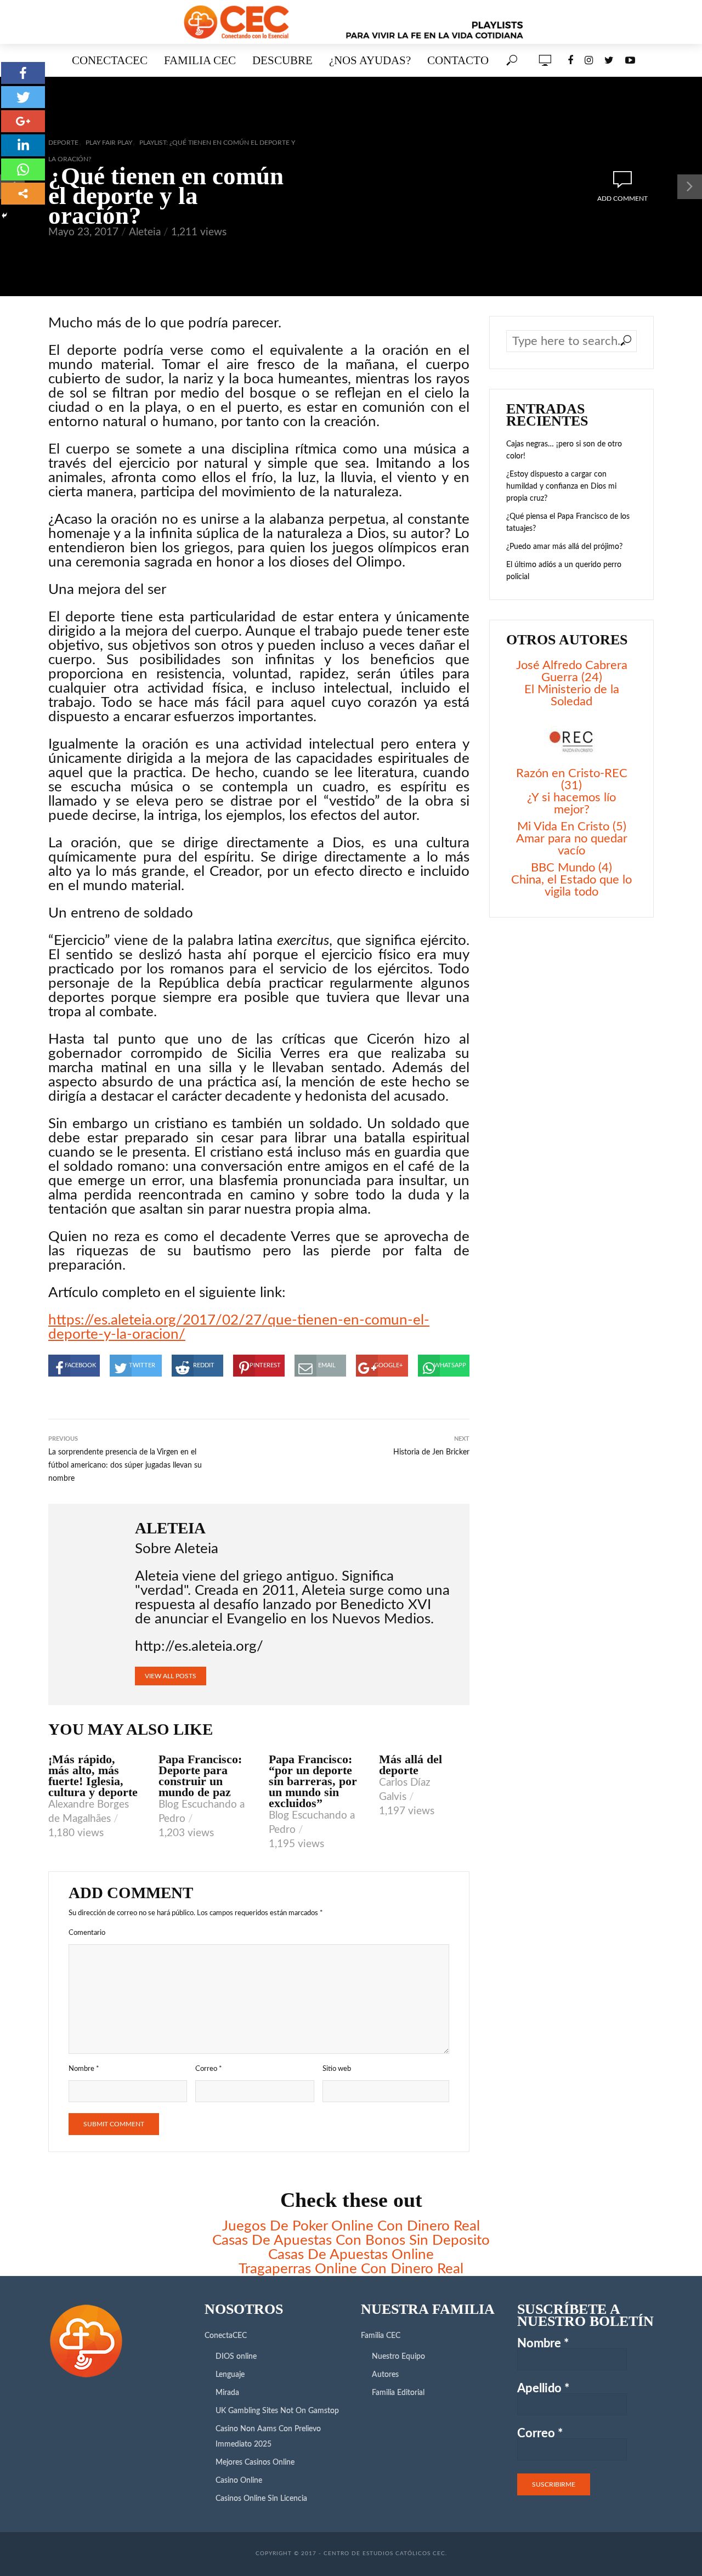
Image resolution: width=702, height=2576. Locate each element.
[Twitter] (23, 97)
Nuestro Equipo (398, 2357)
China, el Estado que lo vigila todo (571, 886)
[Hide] (4, 216)
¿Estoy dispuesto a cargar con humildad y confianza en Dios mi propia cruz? (561, 486)
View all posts (171, 1676)
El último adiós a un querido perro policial (564, 571)
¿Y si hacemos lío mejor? (571, 803)
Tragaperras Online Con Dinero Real (351, 2269)
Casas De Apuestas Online (351, 2255)
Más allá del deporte (411, 1765)
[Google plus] (23, 121)
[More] (23, 194)
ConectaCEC (110, 60)
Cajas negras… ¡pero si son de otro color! (564, 450)
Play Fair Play (109, 143)
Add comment (622, 199)
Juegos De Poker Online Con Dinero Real (351, 2226)
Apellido (543, 2388)
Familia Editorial (398, 2393)
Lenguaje (230, 2375)
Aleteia (145, 232)
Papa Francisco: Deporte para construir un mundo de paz (200, 1776)
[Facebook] (23, 73)
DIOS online (236, 2357)
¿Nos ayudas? (370, 60)
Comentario (87, 1933)
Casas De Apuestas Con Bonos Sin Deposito (351, 2240)
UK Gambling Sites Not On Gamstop (277, 2411)
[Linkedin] (23, 145)
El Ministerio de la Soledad (572, 695)
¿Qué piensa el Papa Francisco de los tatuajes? (568, 523)
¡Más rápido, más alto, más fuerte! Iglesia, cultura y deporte (93, 1776)
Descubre (282, 60)
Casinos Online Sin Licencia (261, 2499)
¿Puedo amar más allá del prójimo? (564, 547)
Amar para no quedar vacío (572, 845)
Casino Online (239, 2481)
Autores (385, 2375)
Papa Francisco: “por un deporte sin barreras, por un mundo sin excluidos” (313, 1781)
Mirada (227, 2393)
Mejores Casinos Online (255, 2462)
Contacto (458, 60)
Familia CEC (200, 60)
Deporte (63, 143)
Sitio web (337, 2069)
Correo (209, 2069)
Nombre (84, 2069)
